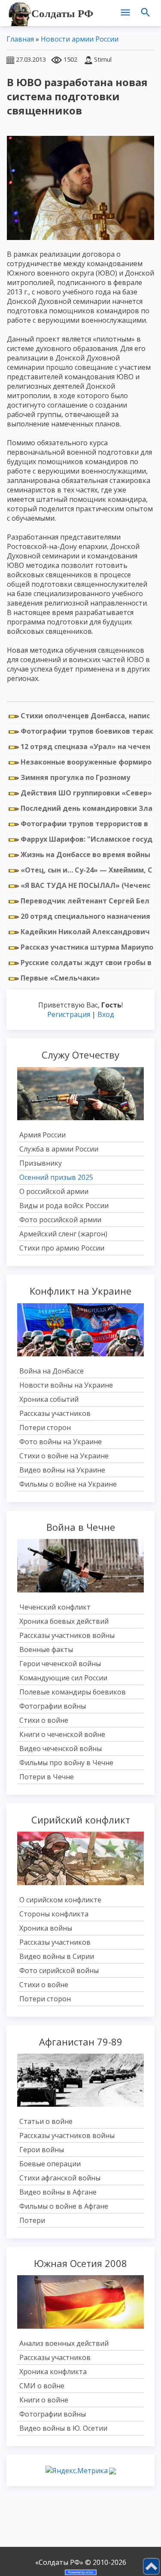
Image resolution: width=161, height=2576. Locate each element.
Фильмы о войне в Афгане (64, 2206)
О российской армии (54, 1191)
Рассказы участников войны (67, 1635)
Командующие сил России (63, 1678)
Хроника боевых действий (64, 1621)
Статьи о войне (46, 2121)
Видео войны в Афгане (58, 2192)
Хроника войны (46, 1928)
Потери (32, 2220)
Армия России (43, 1135)
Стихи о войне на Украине (64, 1456)
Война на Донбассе (52, 1371)
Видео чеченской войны (61, 1748)
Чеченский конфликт (55, 1607)
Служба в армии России (59, 1149)
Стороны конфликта (54, 1914)
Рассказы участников (55, 1413)
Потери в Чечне (47, 1777)
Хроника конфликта (53, 2372)
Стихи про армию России (62, 1248)
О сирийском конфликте (60, 1900)
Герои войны (42, 2150)
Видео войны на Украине (62, 1470)
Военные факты (46, 1649)
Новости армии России (80, 39)
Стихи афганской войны (60, 2178)
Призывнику (41, 1163)
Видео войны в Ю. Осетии (63, 2428)
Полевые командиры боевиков (73, 1692)
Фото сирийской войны (59, 1970)
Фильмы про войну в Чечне (66, 1763)
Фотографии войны (53, 1706)
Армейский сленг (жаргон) (63, 1234)
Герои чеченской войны (60, 1664)
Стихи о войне (44, 1720)
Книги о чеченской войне (62, 1734)
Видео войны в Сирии (57, 1956)
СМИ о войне (42, 2386)
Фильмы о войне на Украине (68, 1484)
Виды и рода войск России (64, 1206)
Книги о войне (44, 2400)
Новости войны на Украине (66, 1385)
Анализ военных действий (64, 2343)
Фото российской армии (60, 1220)
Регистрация (69, 1014)
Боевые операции (50, 2164)
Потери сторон (45, 1427)
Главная (20, 39)
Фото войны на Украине (61, 1442)
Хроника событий (49, 1399)
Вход (106, 1014)
